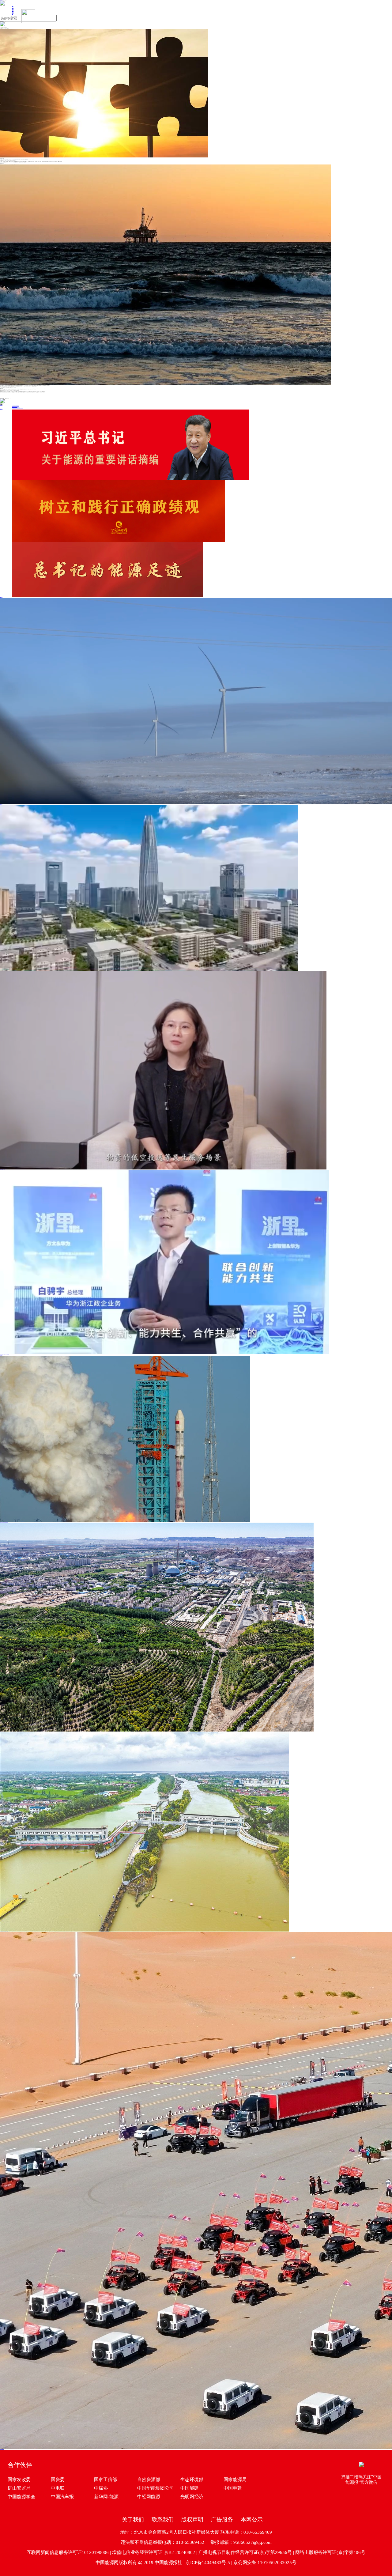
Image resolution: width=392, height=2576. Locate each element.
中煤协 (101, 2488)
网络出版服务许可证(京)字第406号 (330, 2552)
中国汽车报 (62, 2497)
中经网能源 (149, 2497)
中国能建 (190, 2488)
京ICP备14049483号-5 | (209, 2563)
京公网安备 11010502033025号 (265, 2563)
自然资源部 (149, 2480)
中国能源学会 (21, 2497)
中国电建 (233, 2488)
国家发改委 (19, 2480)
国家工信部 (106, 2480)
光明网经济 (192, 2497)
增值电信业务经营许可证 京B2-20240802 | (155, 2552)
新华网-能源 (106, 2497)
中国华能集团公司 (156, 2488)
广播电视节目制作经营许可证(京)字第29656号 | (247, 2552)
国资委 (58, 2480)
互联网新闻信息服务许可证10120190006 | (69, 2552)
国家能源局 (235, 2480)
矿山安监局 (19, 2488)
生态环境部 (192, 2480)
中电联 (58, 2488)
